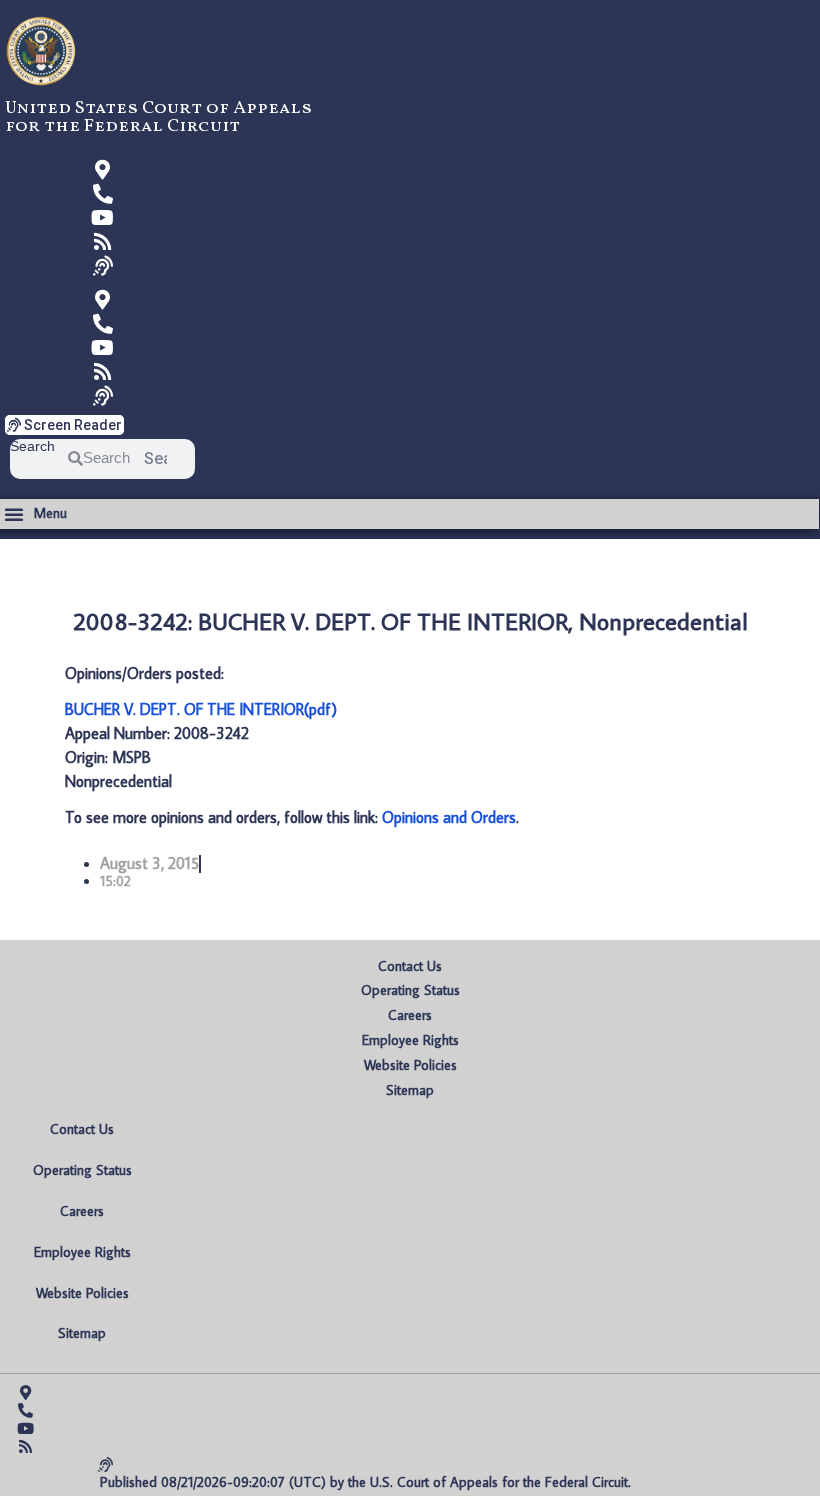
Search (32, 446)
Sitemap (410, 1090)
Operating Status (410, 990)
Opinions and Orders (449, 817)
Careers (410, 1015)
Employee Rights (410, 1040)
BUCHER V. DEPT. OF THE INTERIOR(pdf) (201, 709)
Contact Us (410, 966)
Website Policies (410, 1065)
